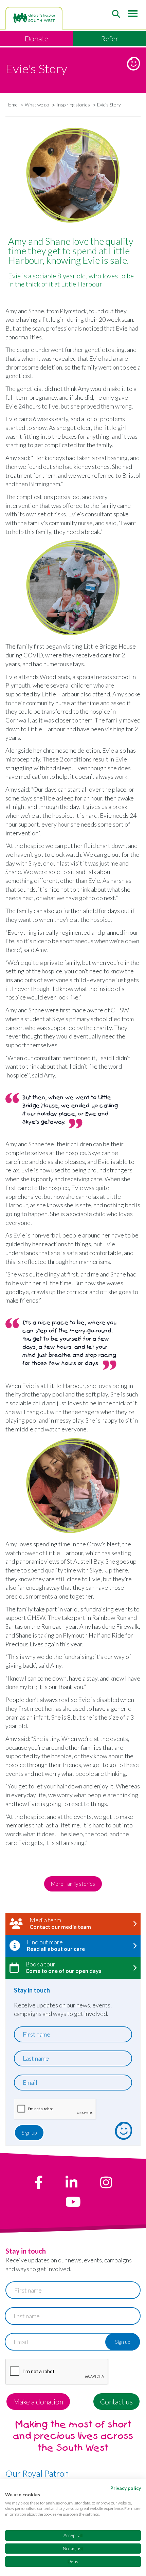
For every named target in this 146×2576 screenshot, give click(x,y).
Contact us (116, 2402)
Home (12, 105)
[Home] (34, 18)
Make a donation (38, 2402)
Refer (110, 38)
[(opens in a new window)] (39, 2182)
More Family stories (73, 1884)
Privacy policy (126, 2488)
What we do (37, 105)
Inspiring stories (73, 105)
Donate (36, 38)
